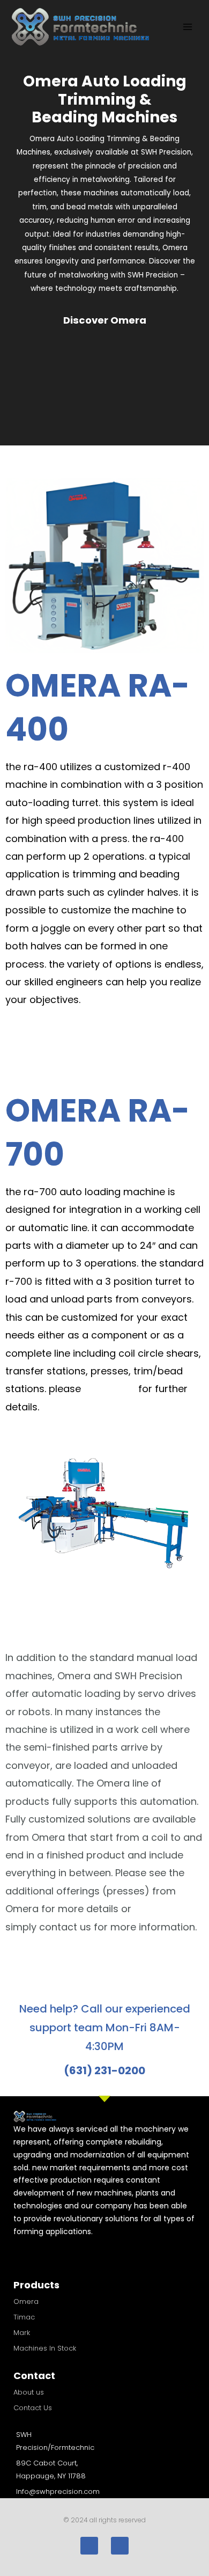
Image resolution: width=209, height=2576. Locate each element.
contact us (110, 1389)
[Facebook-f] (89, 2546)
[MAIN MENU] (188, 27)
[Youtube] (120, 2546)
